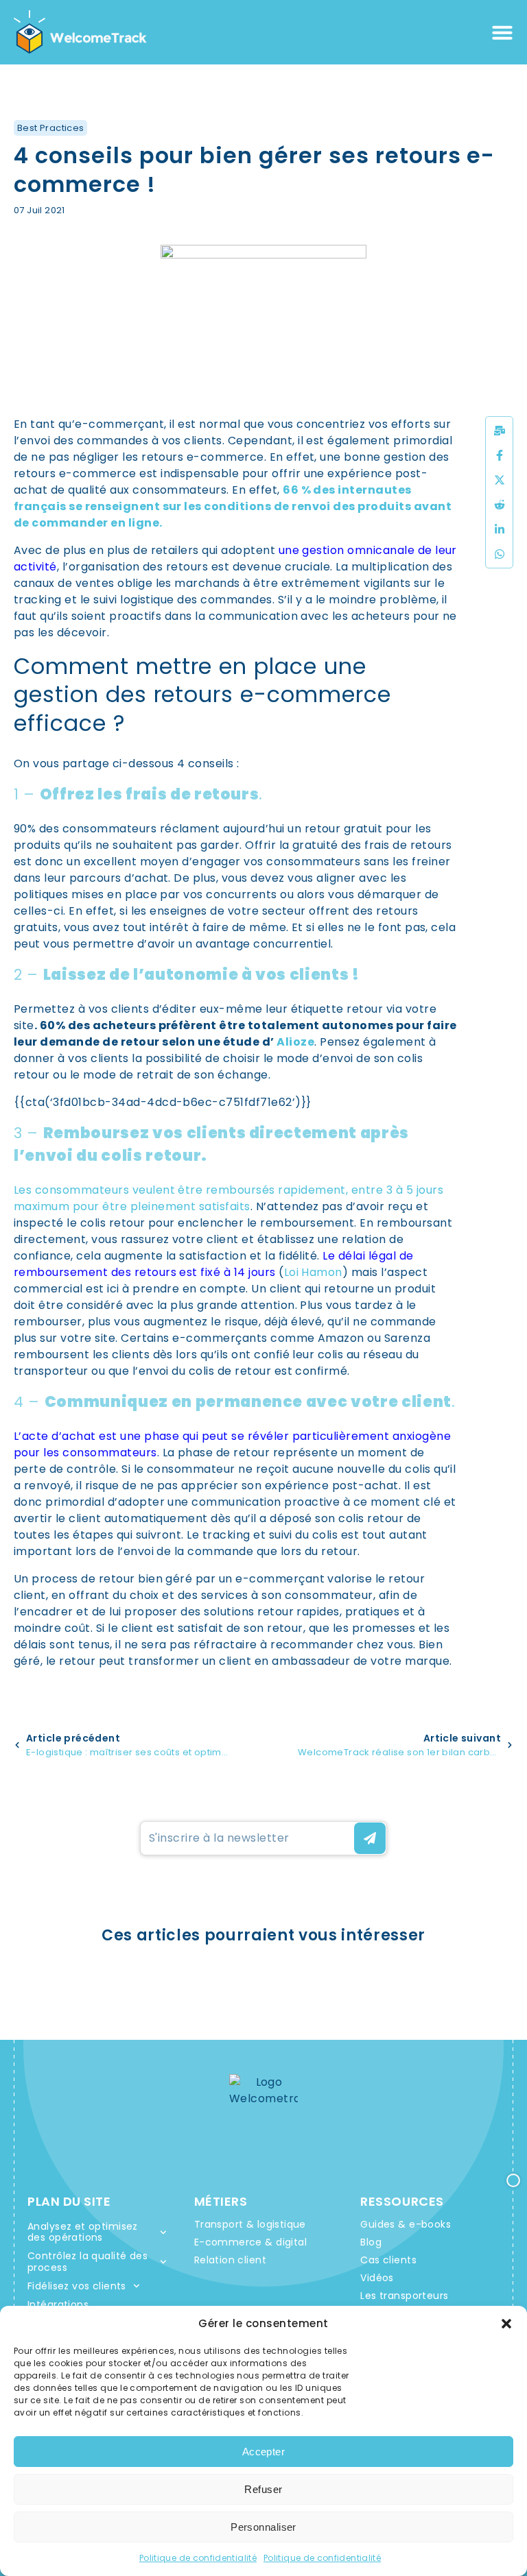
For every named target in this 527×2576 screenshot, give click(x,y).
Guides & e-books (406, 2224)
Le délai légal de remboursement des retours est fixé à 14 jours (214, 1264)
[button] (506, 2324)
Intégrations (58, 2304)
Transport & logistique (250, 2224)
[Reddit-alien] (500, 505)
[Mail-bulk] (500, 431)
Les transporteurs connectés (404, 2303)
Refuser (263, 2489)
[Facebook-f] (500, 455)
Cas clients (388, 2260)
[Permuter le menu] (502, 32)
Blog (371, 2242)
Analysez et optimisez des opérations (83, 2232)
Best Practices (50, 128)
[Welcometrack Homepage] (80, 32)
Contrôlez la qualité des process (87, 2262)
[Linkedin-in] (500, 529)
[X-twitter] (500, 480)
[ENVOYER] (370, 1838)
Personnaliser (263, 2527)
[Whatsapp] (500, 554)
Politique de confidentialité (198, 2558)
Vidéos (377, 2278)
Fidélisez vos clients (77, 2286)
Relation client (230, 2260)
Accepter (264, 2452)
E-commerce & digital (250, 2242)
